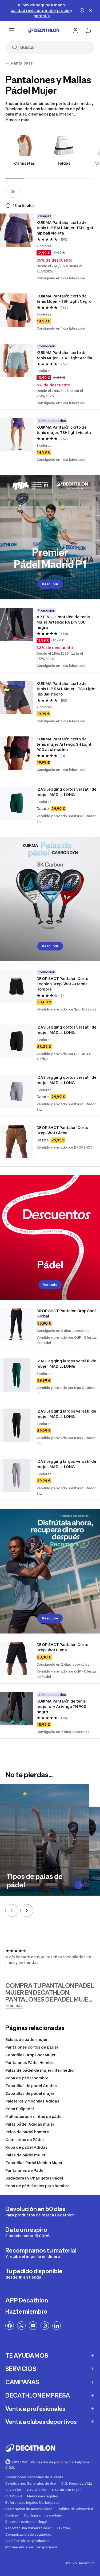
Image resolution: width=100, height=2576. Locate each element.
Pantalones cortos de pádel (32, 2047)
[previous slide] (12, 1910)
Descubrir (50, 584)
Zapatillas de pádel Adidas (31, 2086)
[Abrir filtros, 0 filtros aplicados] (13, 191)
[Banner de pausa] (82, 10)
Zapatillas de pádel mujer (30, 2093)
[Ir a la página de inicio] (44, 30)
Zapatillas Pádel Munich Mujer (34, 2163)
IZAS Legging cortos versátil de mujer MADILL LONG (67, 792)
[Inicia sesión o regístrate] (75, 30)
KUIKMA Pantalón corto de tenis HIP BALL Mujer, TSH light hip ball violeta (65, 228)
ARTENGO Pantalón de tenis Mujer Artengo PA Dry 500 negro (64, 622)
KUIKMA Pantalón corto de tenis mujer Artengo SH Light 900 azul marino (64, 744)
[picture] (17, 230)
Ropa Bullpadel (20, 2109)
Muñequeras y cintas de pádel (34, 2116)
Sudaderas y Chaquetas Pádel (34, 2178)
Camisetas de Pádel (25, 2140)
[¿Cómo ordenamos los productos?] (8, 206)
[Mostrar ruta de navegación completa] (7, 63)
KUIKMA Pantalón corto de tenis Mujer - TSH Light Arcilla (64, 355)
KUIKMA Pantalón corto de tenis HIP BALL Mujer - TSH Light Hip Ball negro (67, 689)
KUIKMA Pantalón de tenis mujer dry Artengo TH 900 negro (62, 1706)
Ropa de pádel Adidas (26, 2147)
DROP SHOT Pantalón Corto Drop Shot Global (63, 1130)
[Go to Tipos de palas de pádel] (79, 1885)
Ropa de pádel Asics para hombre (37, 2186)
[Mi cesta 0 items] (88, 30)
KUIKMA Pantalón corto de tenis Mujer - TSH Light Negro (64, 299)
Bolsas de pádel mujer (27, 2039)
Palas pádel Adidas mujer (30, 2124)
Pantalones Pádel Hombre (30, 2063)
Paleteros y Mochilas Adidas (32, 2101)
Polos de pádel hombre (27, 2132)
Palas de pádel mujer (25, 2155)
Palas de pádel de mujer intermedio (39, 2070)
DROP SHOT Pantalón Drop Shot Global (67, 1313)
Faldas (64, 163)
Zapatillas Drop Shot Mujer (31, 2055)
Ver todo (50, 1285)
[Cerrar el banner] (90, 10)
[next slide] (27, 1910)
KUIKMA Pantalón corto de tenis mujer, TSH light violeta (64, 430)
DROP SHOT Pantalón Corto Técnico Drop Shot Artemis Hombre (63, 984)
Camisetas (25, 163)
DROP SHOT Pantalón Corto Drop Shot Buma (63, 1647)
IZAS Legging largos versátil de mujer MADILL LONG (67, 1364)
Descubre (50, 1618)
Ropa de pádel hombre (27, 2078)
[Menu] (12, 30)
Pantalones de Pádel (25, 2170)
